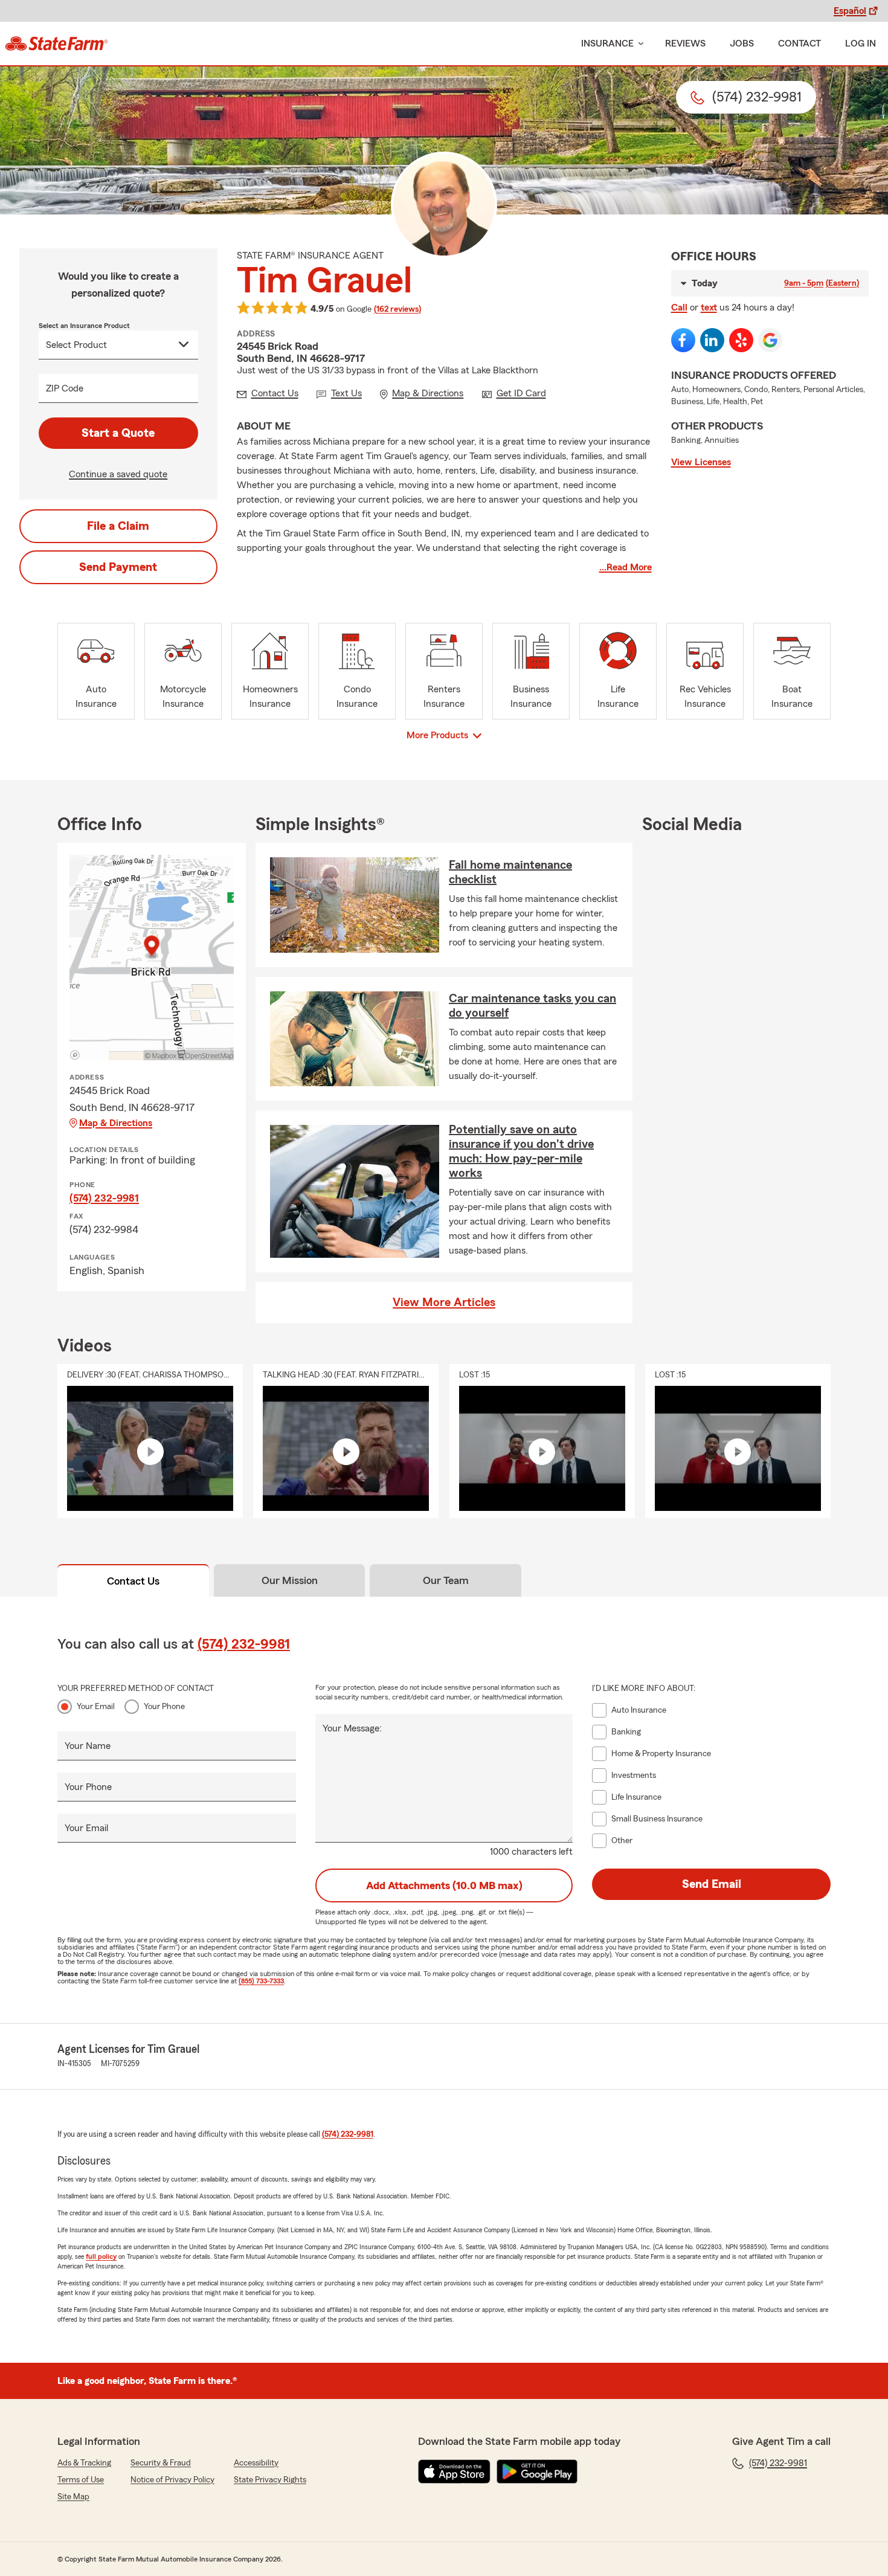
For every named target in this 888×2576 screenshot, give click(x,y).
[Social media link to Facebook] (683, 340)
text (709, 308)
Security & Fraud (161, 2463)
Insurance (607, 43)
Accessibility (256, 2463)
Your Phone (164, 1707)
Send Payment (118, 567)
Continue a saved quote (118, 474)
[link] (56, 43)
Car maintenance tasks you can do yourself (532, 1006)
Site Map (73, 2497)
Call (679, 308)
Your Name (88, 1746)
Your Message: (352, 1728)
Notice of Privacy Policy (172, 2480)
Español (850, 11)
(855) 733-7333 (261, 1981)
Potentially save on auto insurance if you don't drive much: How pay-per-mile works (521, 1151)
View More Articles (444, 1302)
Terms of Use (81, 2480)
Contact (800, 43)
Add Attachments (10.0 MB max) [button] (444, 1885)
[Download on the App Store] (454, 2471)
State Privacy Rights (270, 2480)
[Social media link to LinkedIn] (712, 340)
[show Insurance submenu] (639, 44)
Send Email (712, 1884)
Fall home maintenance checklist (510, 872)
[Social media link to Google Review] (770, 340)
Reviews (685, 43)
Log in (861, 43)
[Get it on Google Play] (537, 2471)
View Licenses (701, 462)
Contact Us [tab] (133, 1581)
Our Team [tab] (446, 1580)
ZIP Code (65, 388)
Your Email (96, 1707)
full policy (101, 2256)
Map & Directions (116, 1123)
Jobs (742, 43)
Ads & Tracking (84, 2463)
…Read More (626, 567)
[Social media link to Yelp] (741, 340)
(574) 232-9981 (104, 1198)
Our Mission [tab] (290, 1580)
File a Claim (118, 526)
